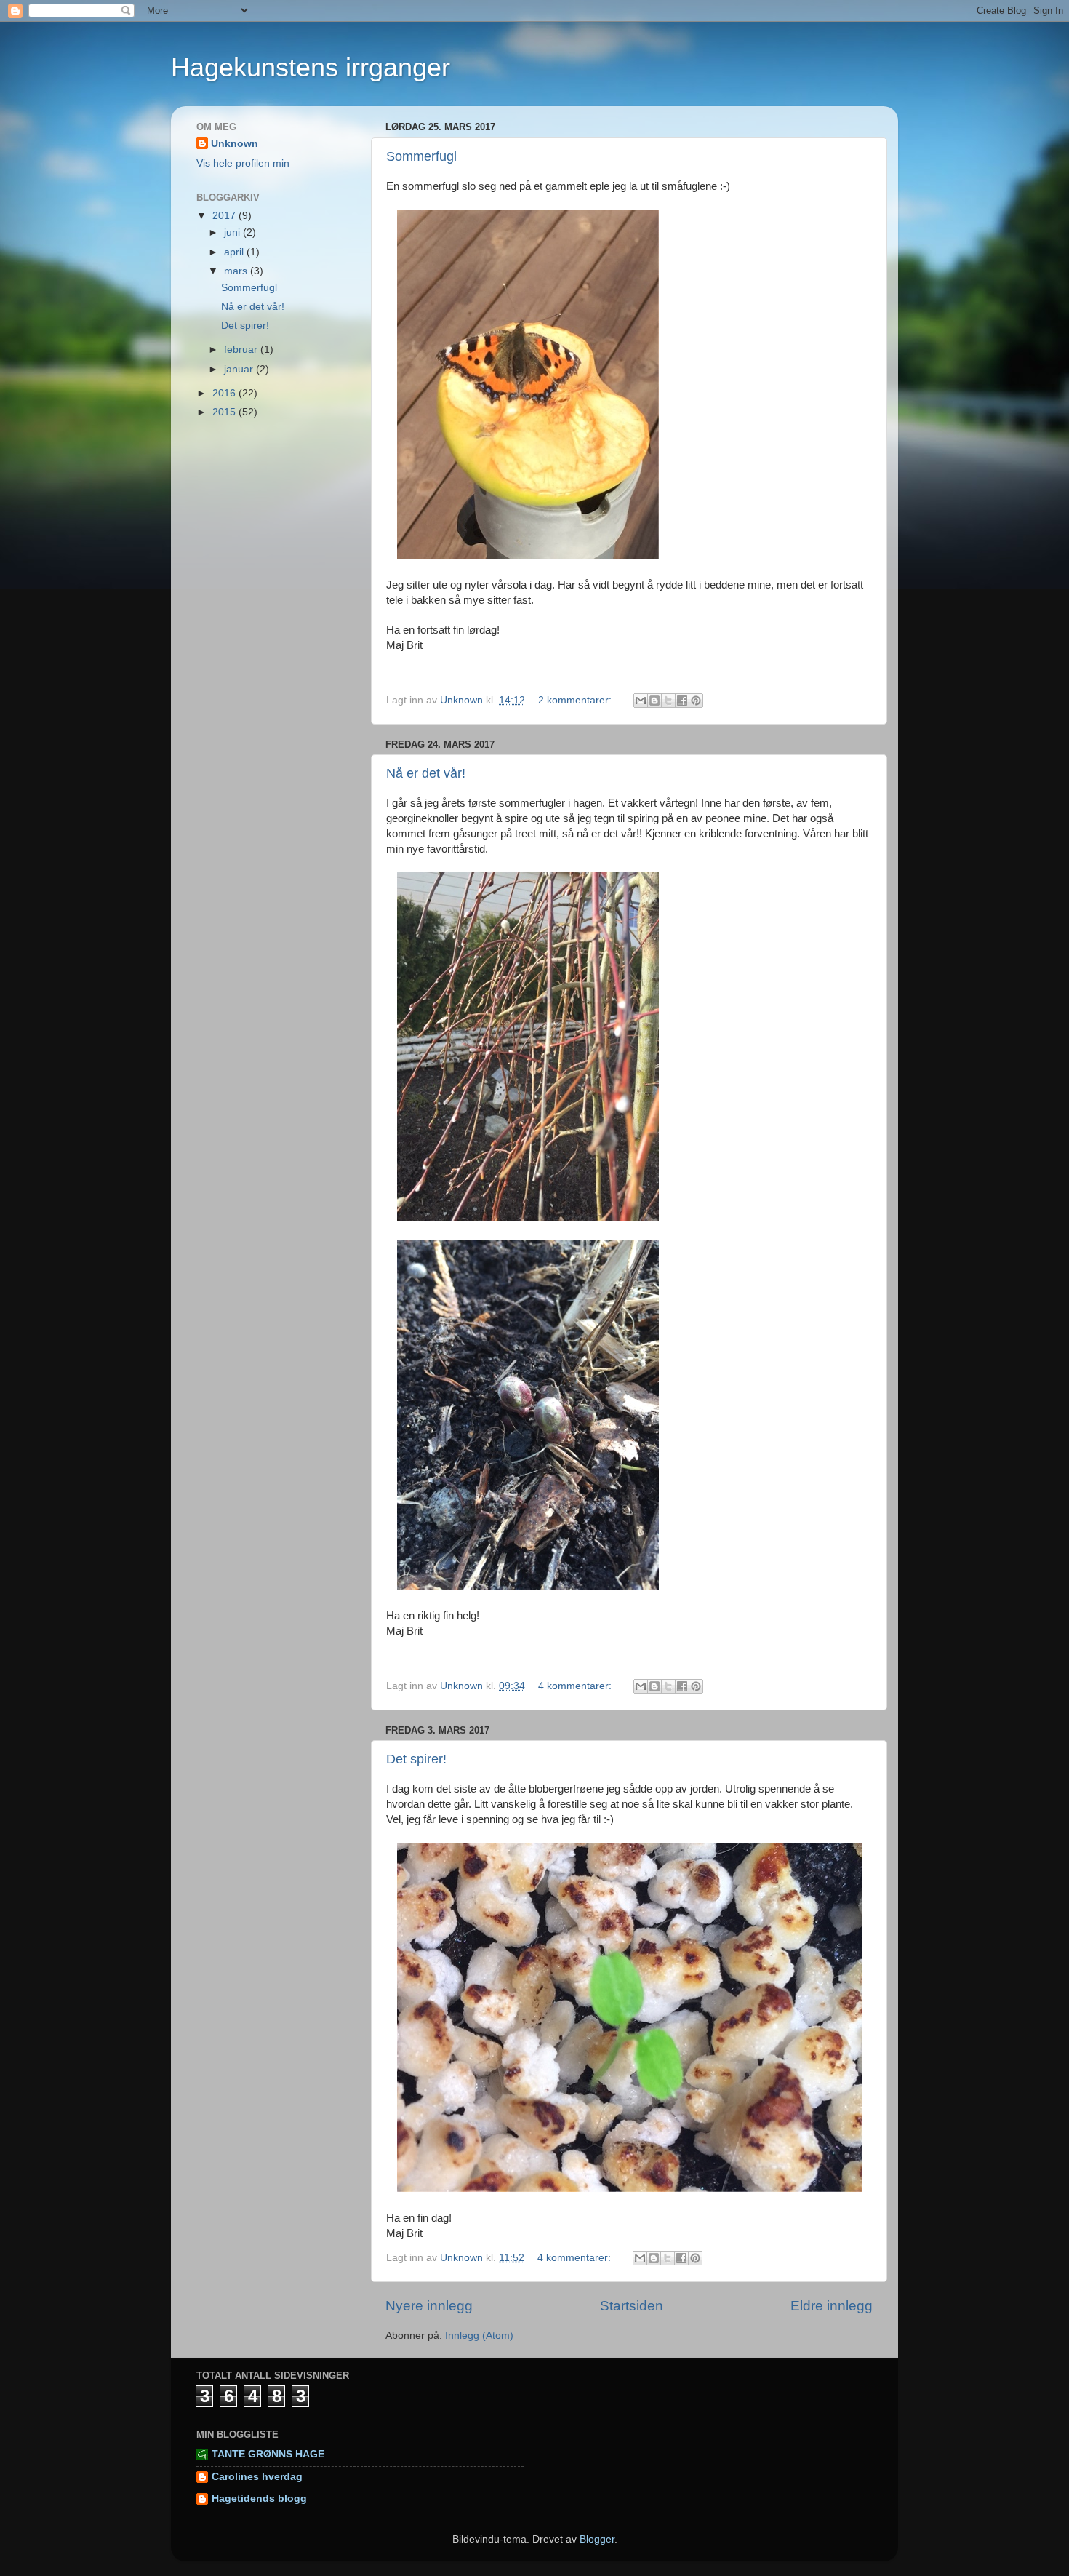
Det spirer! (416, 1759)
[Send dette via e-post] (641, 701)
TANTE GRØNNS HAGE (268, 2454)
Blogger (597, 2539)
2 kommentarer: (576, 700)
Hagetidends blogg (259, 2499)
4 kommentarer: (576, 1686)
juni (233, 232)
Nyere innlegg (429, 2306)
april (235, 252)
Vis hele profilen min (243, 163)
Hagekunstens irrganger (311, 67)
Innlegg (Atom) (479, 2336)
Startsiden (632, 2306)
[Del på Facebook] (682, 701)
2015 (225, 412)
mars (237, 271)
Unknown (235, 144)
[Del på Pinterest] (696, 701)
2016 (225, 393)
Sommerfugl (421, 156)
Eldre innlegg (832, 2306)
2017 (225, 216)
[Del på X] (668, 701)
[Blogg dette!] (654, 701)
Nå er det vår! (426, 773)
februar (242, 350)
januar (240, 369)
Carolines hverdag (257, 2477)
